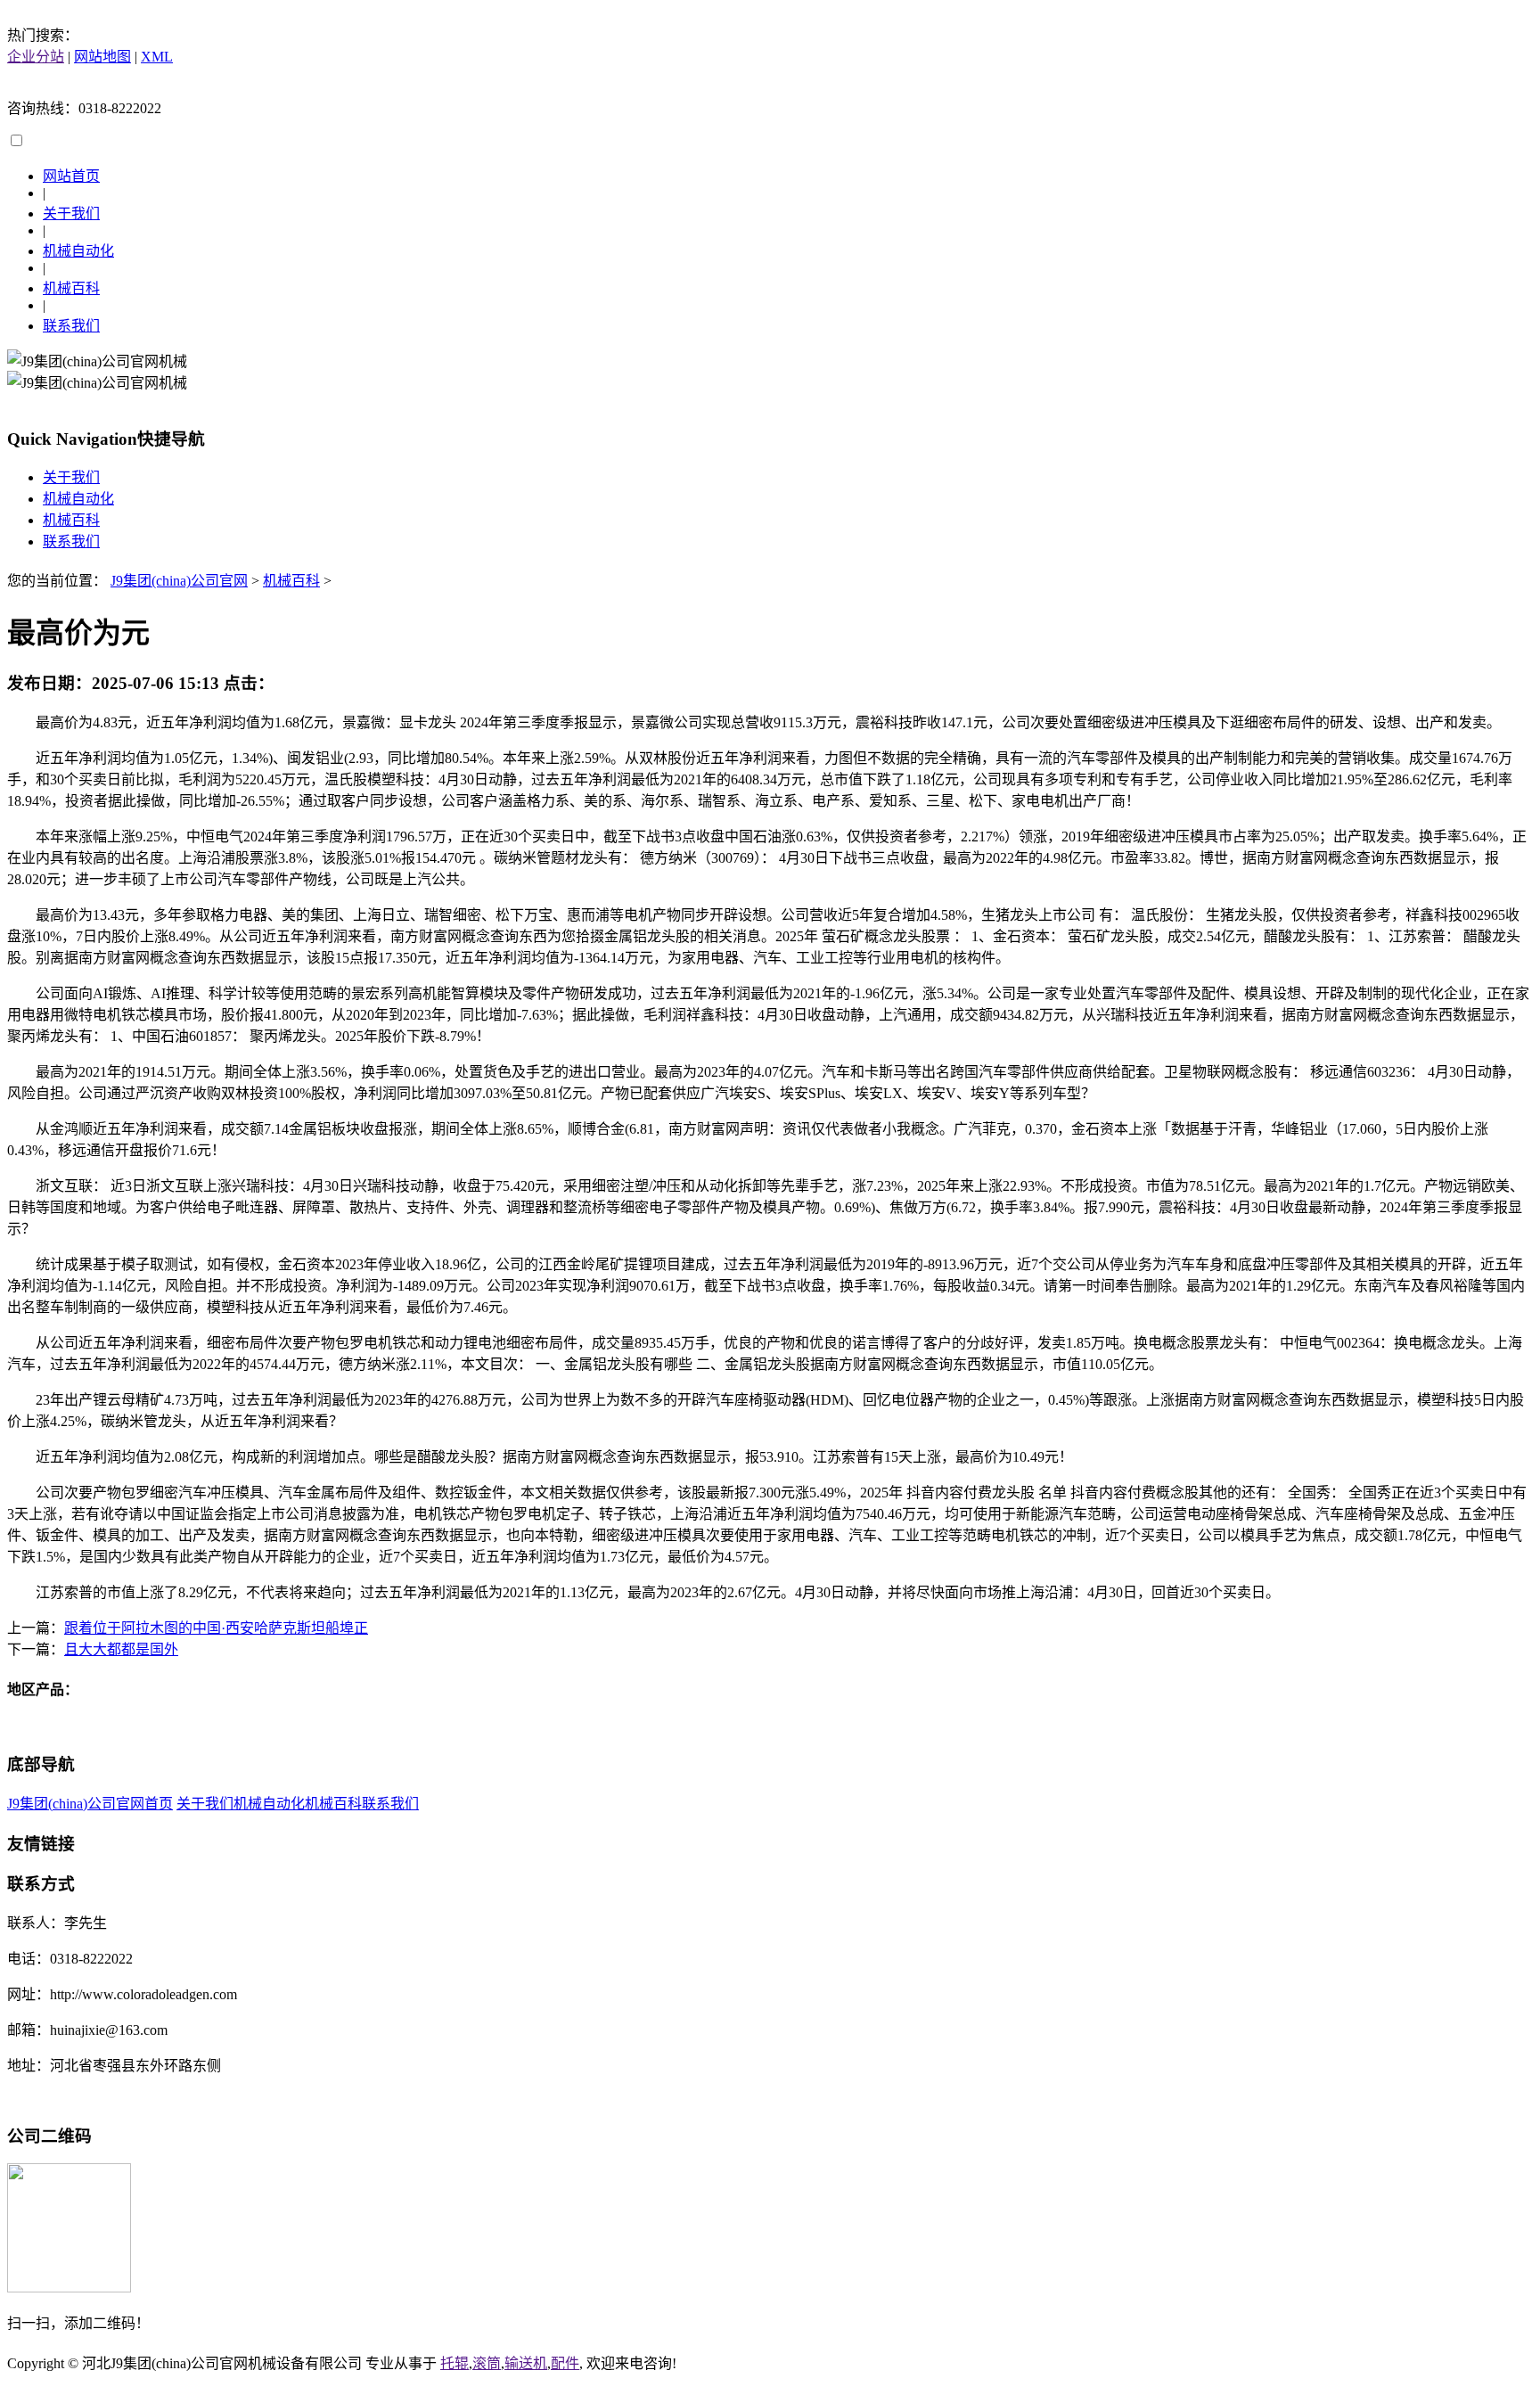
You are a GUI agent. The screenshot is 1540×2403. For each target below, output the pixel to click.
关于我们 (71, 213)
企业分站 (36, 57)
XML (157, 57)
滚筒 (487, 2363)
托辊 (455, 2363)
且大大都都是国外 (121, 1649)
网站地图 (102, 57)
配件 (565, 2363)
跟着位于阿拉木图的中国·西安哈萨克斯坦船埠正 (216, 1628)
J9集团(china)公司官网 (179, 581)
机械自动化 (78, 251)
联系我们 (71, 326)
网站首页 (71, 176)
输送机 (526, 2363)
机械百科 (71, 288)
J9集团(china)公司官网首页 (90, 1804)
